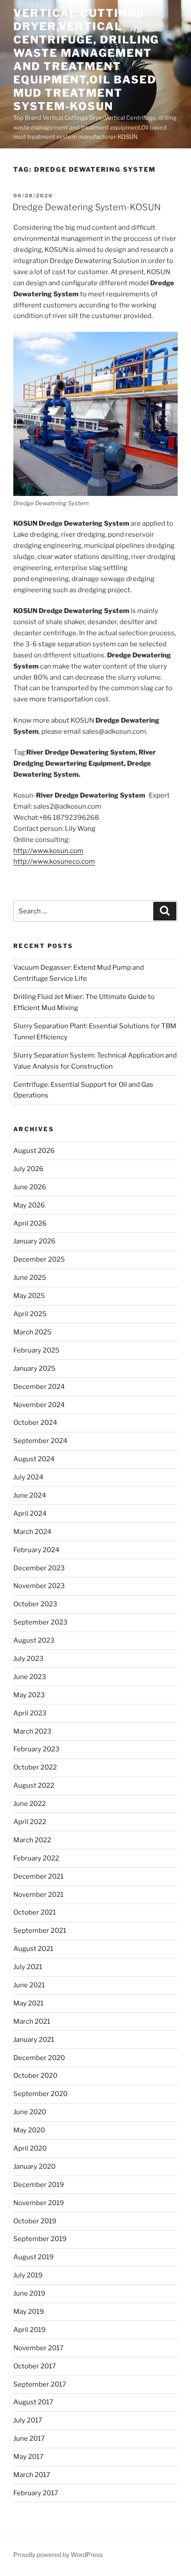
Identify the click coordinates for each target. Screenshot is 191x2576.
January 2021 (34, 2040)
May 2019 (29, 2312)
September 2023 (40, 1622)
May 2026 (29, 1205)
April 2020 (30, 2148)
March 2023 (32, 1731)
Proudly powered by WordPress (58, 2554)
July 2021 (28, 1967)
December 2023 (39, 1568)
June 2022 (30, 1804)
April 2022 (30, 1822)
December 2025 (39, 1259)
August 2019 (34, 2257)
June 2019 (29, 2293)
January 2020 (34, 2167)
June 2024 (30, 1495)
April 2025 (30, 1314)
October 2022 (35, 1767)
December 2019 (39, 2185)
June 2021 (29, 1985)
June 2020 (30, 2112)
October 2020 (35, 2076)
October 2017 (35, 2366)
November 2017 (38, 2348)
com (77, 851)
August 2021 (33, 1949)
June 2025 (30, 1278)
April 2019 (30, 2330)
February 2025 (36, 1350)
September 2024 (40, 1441)
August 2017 (33, 2402)
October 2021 (35, 1912)
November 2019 (39, 2203)
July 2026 (28, 1169)
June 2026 (30, 1187)
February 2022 (36, 1858)
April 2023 (30, 1713)
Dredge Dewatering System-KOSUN (87, 207)
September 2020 (40, 2094)
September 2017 (40, 2384)
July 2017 (28, 2420)
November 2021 (38, 1895)
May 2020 (29, 2130)
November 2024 (39, 1405)
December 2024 (39, 1387)
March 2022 (32, 1840)
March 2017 (32, 2475)
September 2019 (40, 2239)
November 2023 (39, 1586)
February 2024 (36, 1550)
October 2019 (35, 2221)
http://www (31, 851)
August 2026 (34, 1151)
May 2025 (29, 1296)
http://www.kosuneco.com (54, 861)
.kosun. (59, 851)
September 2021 (40, 1931)
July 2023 (28, 1659)
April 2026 (30, 1223)
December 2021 (38, 1876)
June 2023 (30, 1677)
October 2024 (35, 1423)
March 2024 (32, 1532)
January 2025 (34, 1369)
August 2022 (34, 1786)
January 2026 (34, 1241)
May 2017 (28, 2457)
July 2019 (28, 2275)
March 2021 (32, 2021)
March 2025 (32, 1332)
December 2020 (39, 2058)
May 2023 (29, 1695)
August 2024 (34, 1459)
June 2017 (29, 2438)
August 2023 (34, 1640)
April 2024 (30, 1514)
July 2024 (28, 1477)
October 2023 (35, 1604)
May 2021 (28, 2003)
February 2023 (36, 1749)
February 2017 (36, 2493)
